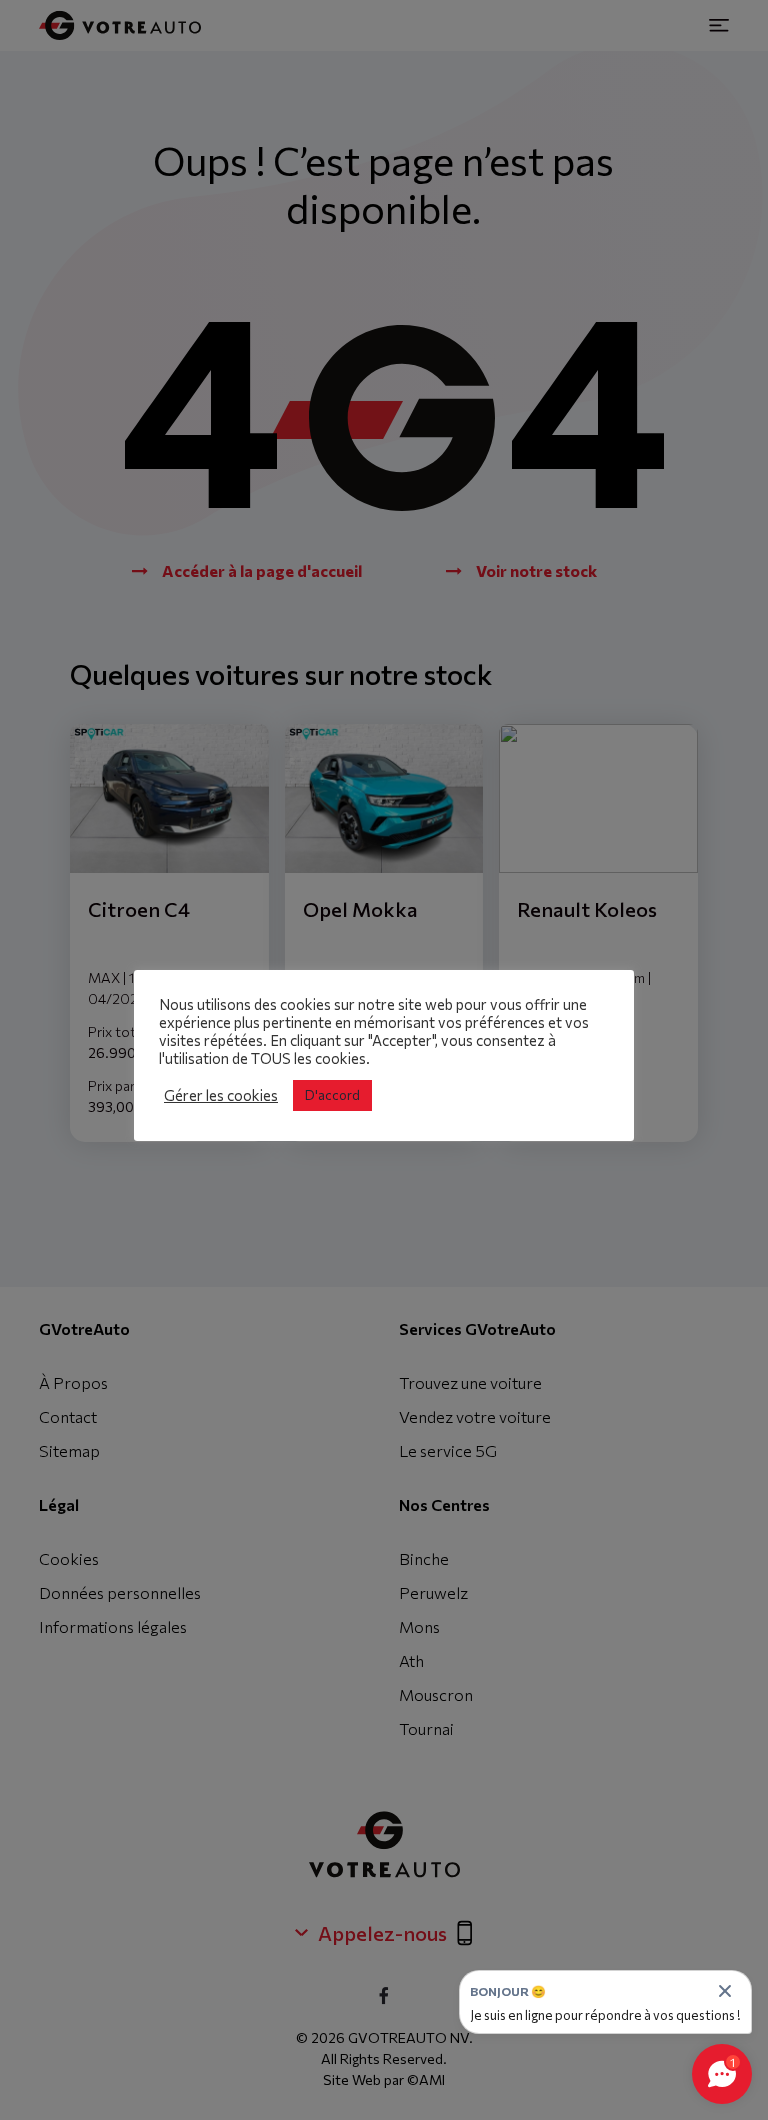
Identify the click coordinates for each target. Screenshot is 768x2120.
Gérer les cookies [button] (221, 1095)
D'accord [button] (332, 1095)
